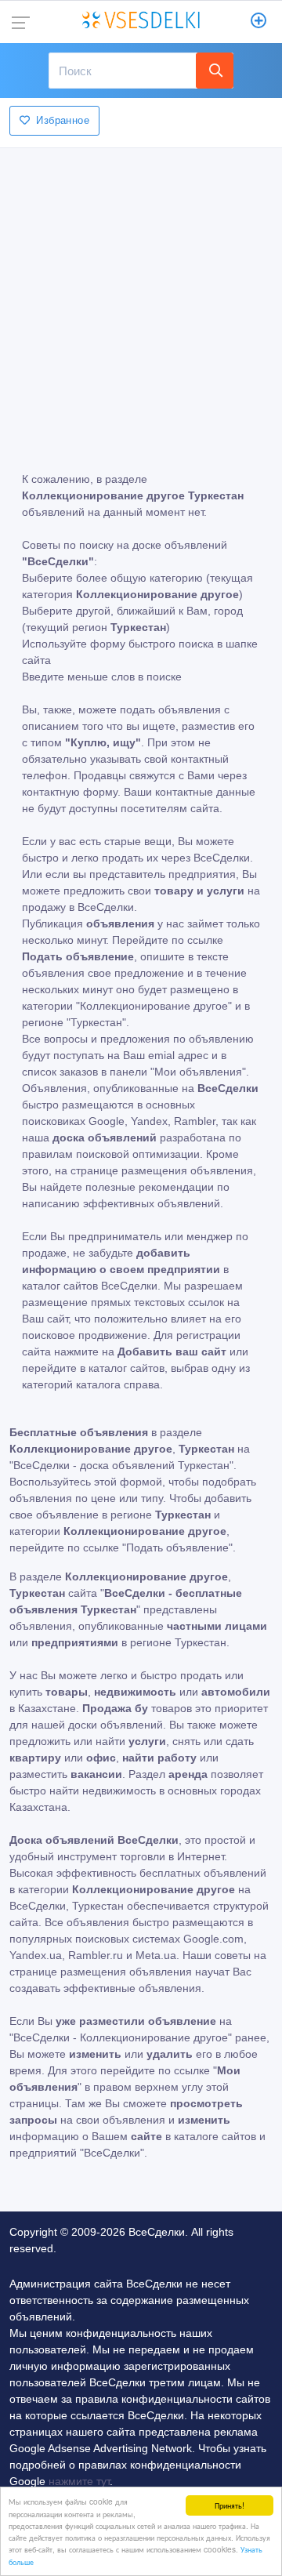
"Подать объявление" (177, 1547)
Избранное (63, 120)
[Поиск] (215, 71)
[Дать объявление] (259, 22)
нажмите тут (79, 2481)
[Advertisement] (141, 299)
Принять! (230, 2505)
